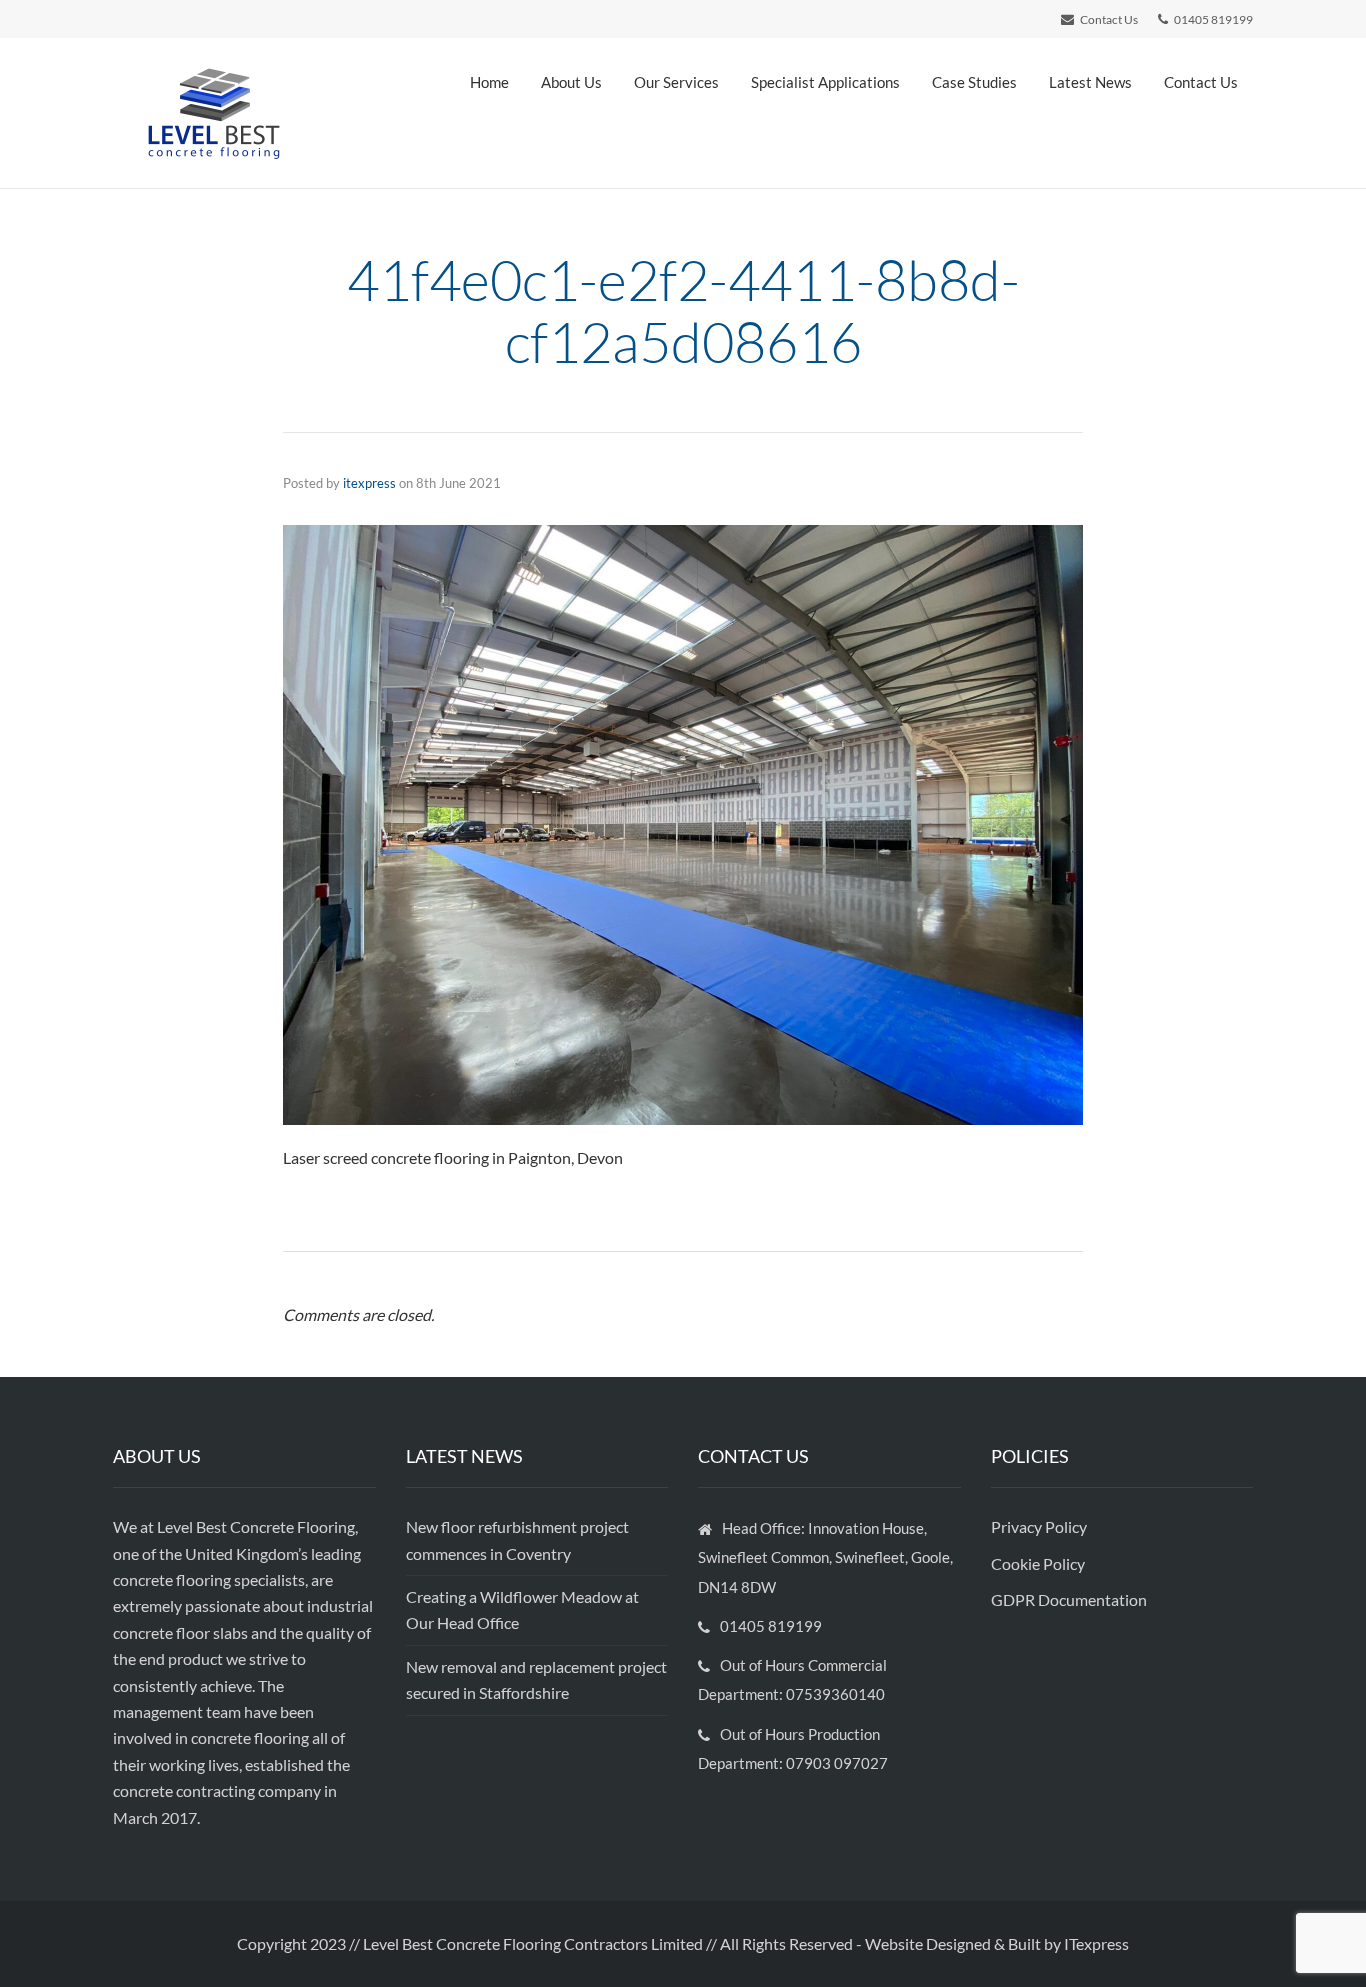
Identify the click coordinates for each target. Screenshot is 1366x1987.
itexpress (369, 483)
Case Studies (974, 82)
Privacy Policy (1040, 1526)
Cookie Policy (1039, 1563)
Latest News (1090, 82)
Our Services (676, 82)
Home (489, 82)
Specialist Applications (825, 82)
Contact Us (1201, 82)
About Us (571, 82)
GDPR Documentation (1069, 1599)
